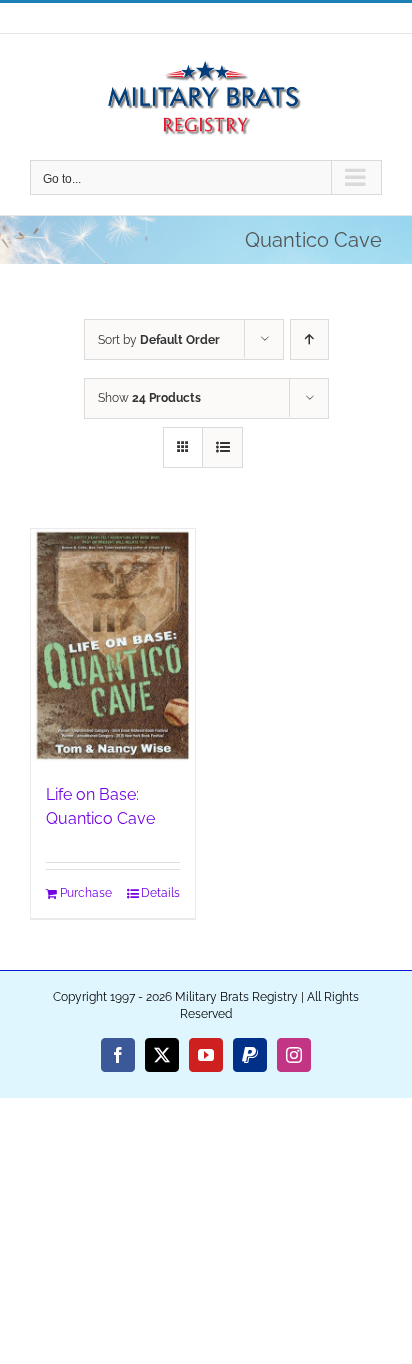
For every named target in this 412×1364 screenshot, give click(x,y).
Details (160, 893)
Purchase (86, 893)
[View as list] (222, 447)
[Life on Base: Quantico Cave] (113, 646)
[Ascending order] (309, 339)
